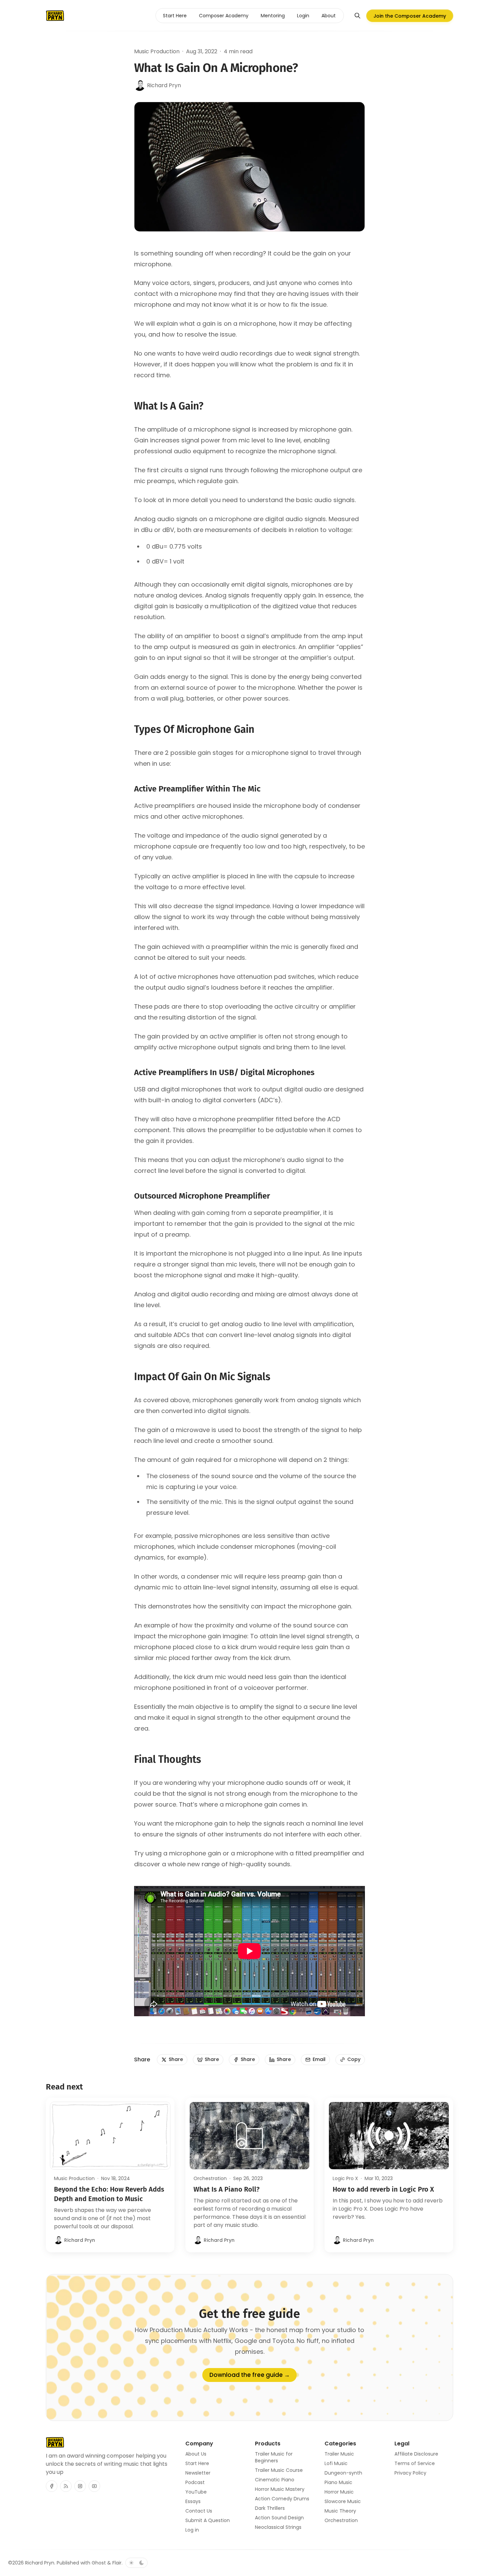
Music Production (157, 51)
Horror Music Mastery (280, 2489)
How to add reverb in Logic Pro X (383, 2189)
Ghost (99, 2563)
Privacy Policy (410, 2473)
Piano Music (338, 2482)
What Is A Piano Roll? (227, 2189)
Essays (193, 2501)
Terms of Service (415, 2463)
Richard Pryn (40, 2563)
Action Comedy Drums (282, 2499)
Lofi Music (336, 2463)
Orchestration (210, 2178)
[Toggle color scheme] (136, 2563)
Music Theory (340, 2511)
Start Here (197, 2463)
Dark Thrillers (270, 2508)
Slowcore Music (343, 2501)
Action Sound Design (279, 2518)
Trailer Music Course (279, 2470)
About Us (196, 2454)
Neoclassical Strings (278, 2527)
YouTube (196, 2492)
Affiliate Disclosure (416, 2454)
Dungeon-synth (343, 2473)
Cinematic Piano (275, 2480)
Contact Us (199, 2511)
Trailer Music (339, 2454)
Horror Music (339, 2492)
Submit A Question (208, 2520)
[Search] (357, 16)
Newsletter (198, 2473)
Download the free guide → (250, 2375)
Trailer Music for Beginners (274, 2457)
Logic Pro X (345, 2178)
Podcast (195, 2482)
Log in (192, 2530)
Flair (117, 2563)
